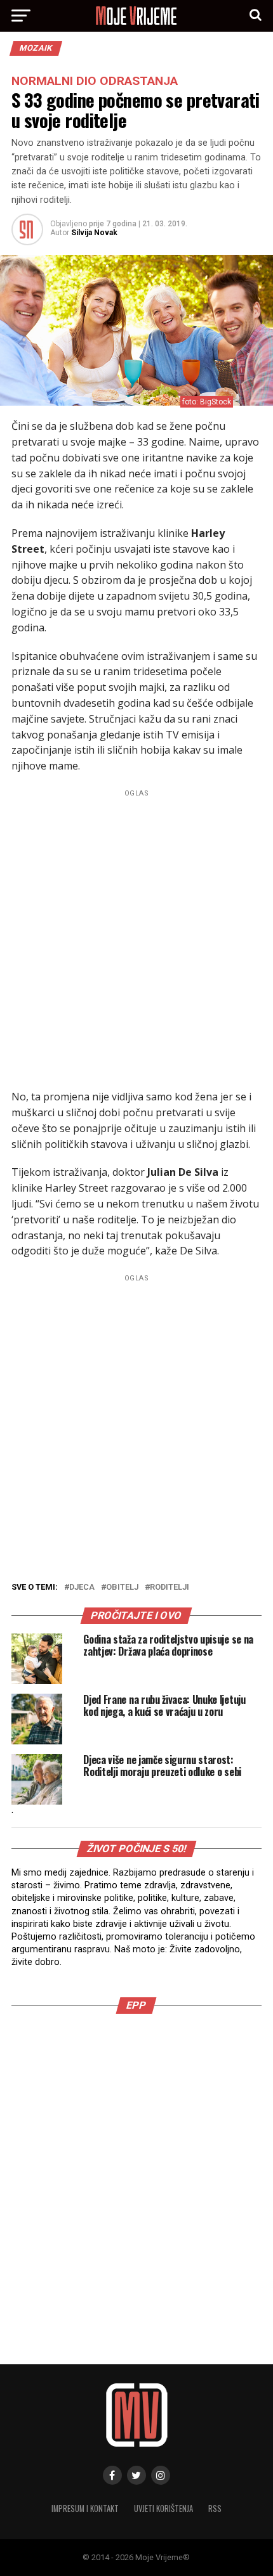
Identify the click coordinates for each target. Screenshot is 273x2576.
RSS (215, 2508)
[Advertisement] (136, 937)
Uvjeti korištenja (163, 2508)
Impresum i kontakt (85, 2508)
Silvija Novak (94, 233)
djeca (82, 1587)
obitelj (122, 1587)
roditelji (170, 1587)
